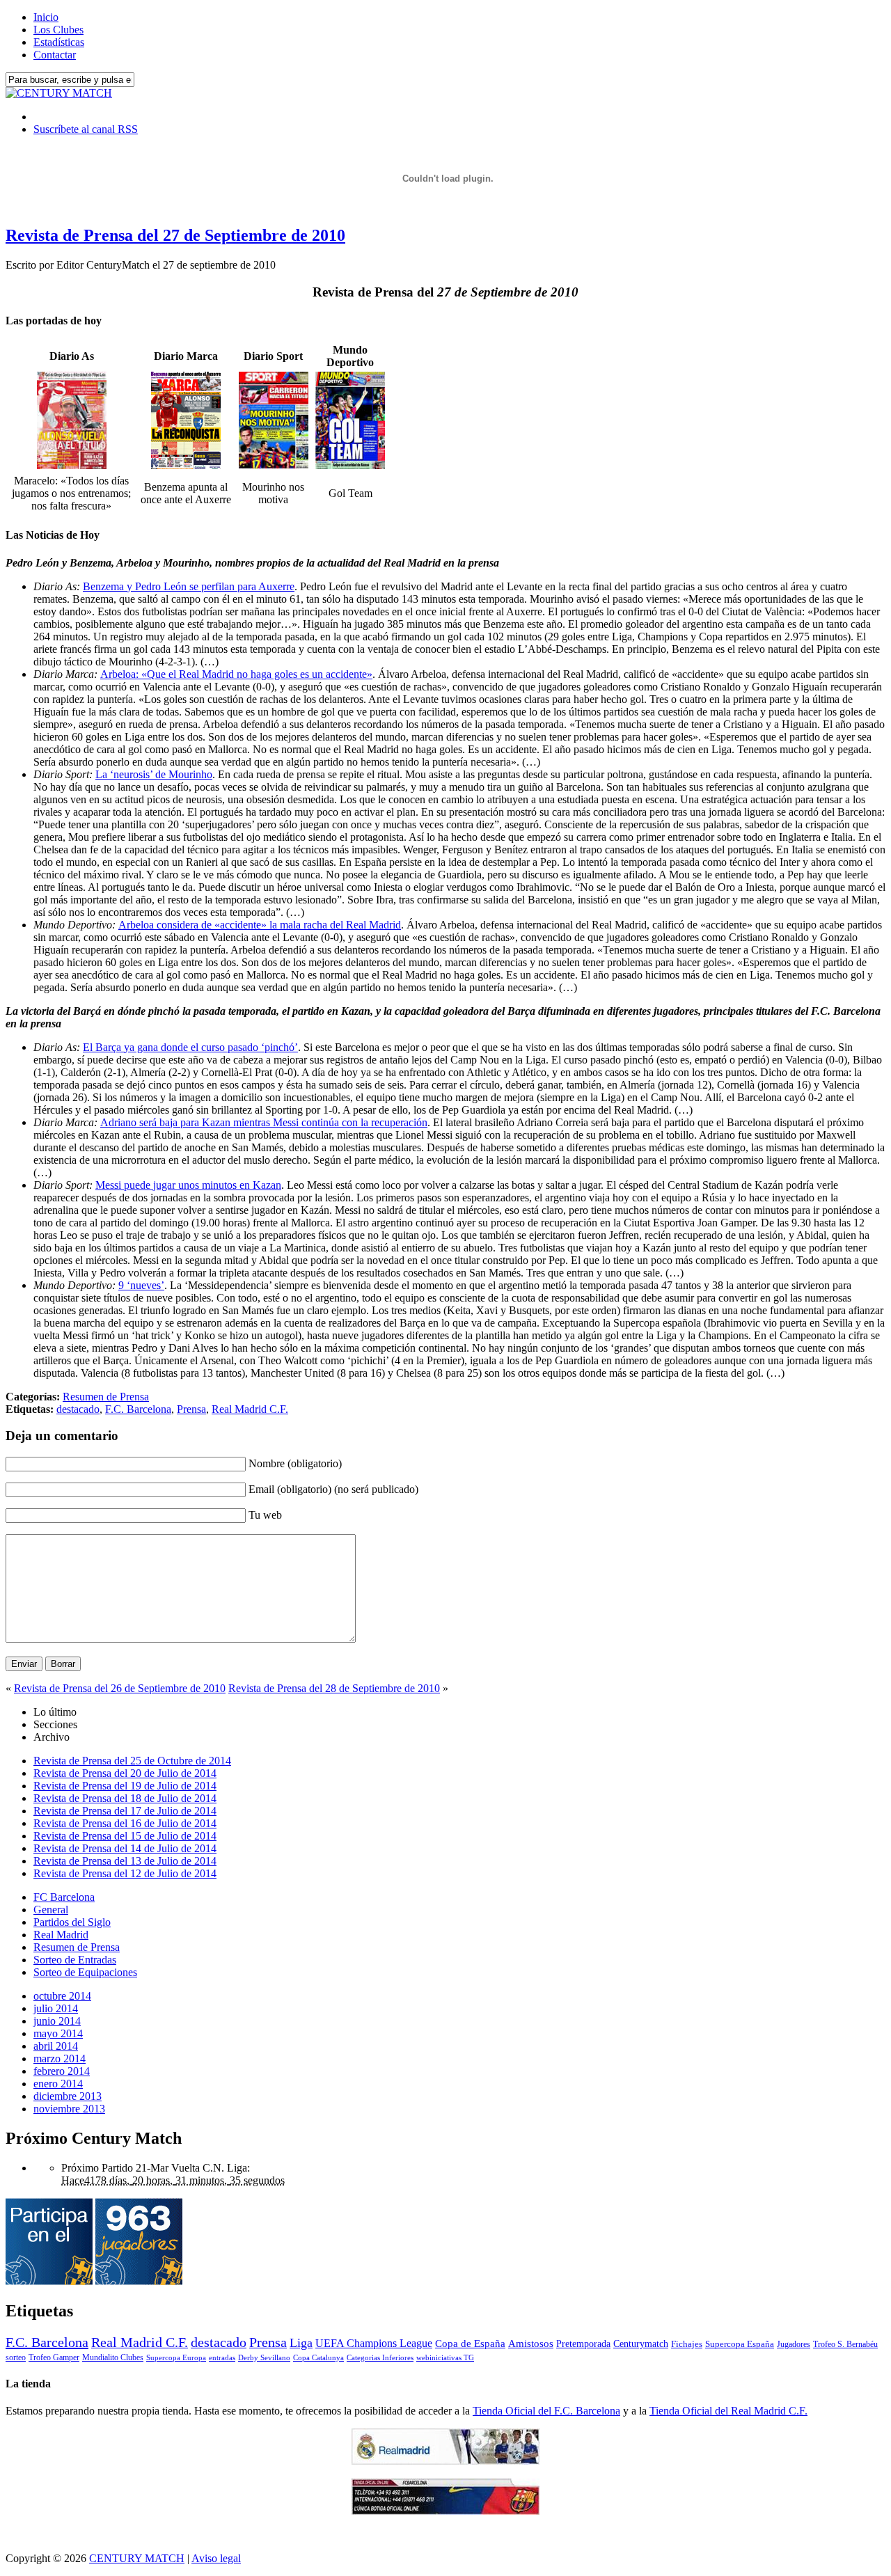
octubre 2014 (62, 1996)
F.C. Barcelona (138, 1409)
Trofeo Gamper (54, 2357)
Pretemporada (583, 2344)
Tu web (265, 1515)
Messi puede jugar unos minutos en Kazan (188, 1185)
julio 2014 (56, 2008)
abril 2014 (56, 2046)
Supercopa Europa (176, 2357)
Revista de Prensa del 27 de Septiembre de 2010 (175, 235)
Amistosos (531, 2344)
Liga (301, 2343)
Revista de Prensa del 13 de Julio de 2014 (125, 1861)
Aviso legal (216, 2558)
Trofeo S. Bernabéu (845, 2344)
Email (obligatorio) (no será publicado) (333, 1489)
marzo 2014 (60, 2059)
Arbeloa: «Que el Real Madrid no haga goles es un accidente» (236, 674)
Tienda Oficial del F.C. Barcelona (546, 2411)
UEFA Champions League (374, 2344)
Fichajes (687, 2344)
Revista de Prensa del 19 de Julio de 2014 (125, 1786)
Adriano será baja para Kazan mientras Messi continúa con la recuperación (264, 1122)
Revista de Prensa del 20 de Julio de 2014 (125, 1773)
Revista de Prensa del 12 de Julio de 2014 (125, 1873)
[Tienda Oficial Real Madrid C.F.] (445, 2461)
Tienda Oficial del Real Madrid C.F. (728, 2411)
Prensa (191, 1409)
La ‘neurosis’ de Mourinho (154, 774)
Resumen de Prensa (106, 1397)
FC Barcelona (64, 1897)
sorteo (16, 2357)
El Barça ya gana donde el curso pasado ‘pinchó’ (190, 1047)
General (51, 1910)
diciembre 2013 (68, 2096)
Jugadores (794, 2344)
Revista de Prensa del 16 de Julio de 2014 (125, 1823)
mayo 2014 (58, 2033)
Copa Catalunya (318, 2358)
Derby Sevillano (264, 2357)
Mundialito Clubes (113, 2357)
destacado (78, 1409)
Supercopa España (740, 2344)
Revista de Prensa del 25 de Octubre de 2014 (132, 1761)
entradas (222, 2357)
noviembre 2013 (69, 2109)
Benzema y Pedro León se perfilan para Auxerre (189, 586)
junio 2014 (57, 2021)
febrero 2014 (62, 2071)
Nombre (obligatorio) (295, 1463)
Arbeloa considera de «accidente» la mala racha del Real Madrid (260, 925)
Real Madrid (61, 1935)
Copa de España (470, 2343)
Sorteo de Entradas (75, 1960)
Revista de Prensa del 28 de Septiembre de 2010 (334, 1688)
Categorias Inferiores (380, 2358)
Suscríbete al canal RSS (86, 129)
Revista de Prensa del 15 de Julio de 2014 (125, 1836)
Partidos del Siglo (72, 1922)
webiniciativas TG (445, 2358)
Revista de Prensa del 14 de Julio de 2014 (125, 1848)
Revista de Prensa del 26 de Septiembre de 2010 (120, 1688)
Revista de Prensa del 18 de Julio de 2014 (125, 1798)
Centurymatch (641, 2344)
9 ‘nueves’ (141, 1285)
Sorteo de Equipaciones (85, 1972)
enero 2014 (58, 2084)
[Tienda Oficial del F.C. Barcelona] (445, 2511)
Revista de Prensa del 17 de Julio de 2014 (125, 1811)
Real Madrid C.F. (250, 1409)
